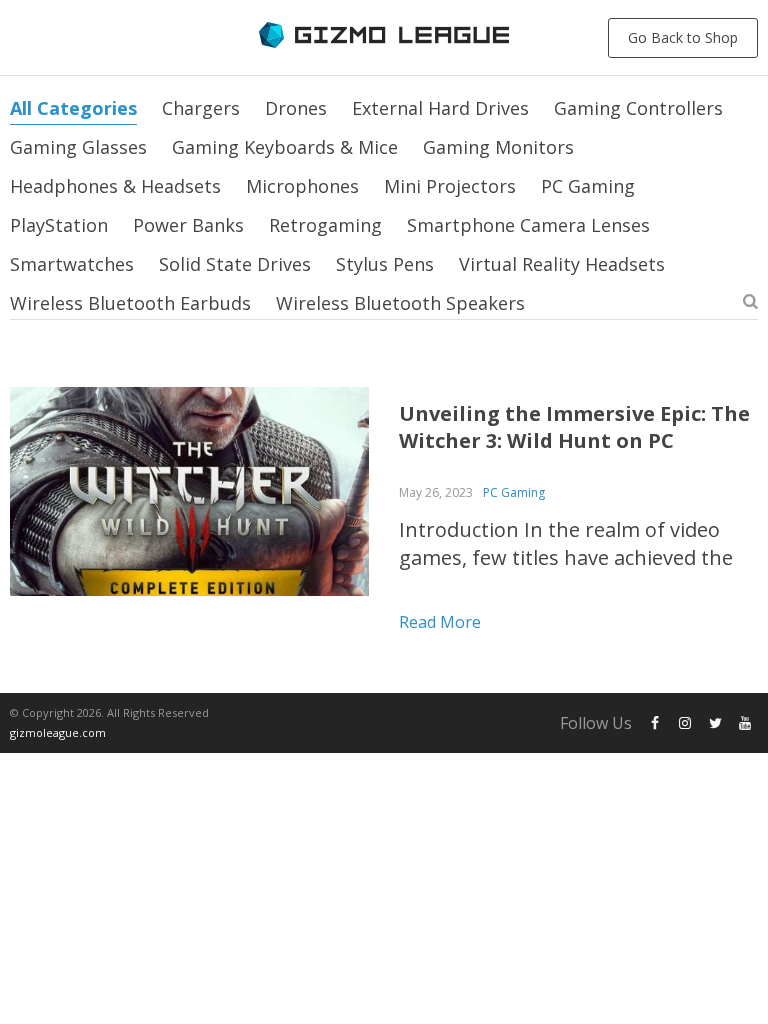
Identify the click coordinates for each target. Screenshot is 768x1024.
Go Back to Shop (683, 37)
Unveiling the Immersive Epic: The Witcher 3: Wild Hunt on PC (574, 427)
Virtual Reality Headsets (562, 264)
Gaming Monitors (498, 147)
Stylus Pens (385, 264)
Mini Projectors (450, 186)
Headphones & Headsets (115, 186)
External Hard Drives (440, 108)
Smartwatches (72, 264)
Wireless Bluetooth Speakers (400, 303)
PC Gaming (588, 186)
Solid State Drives (235, 264)
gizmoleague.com (58, 732)
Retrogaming (325, 225)
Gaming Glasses (78, 147)
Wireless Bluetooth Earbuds (130, 303)
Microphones (302, 186)
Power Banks (188, 225)
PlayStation (59, 225)
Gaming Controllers (638, 108)
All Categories (73, 108)
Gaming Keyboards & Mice (285, 147)
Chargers (201, 108)
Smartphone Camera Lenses (528, 225)
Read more (440, 622)
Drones (296, 108)
